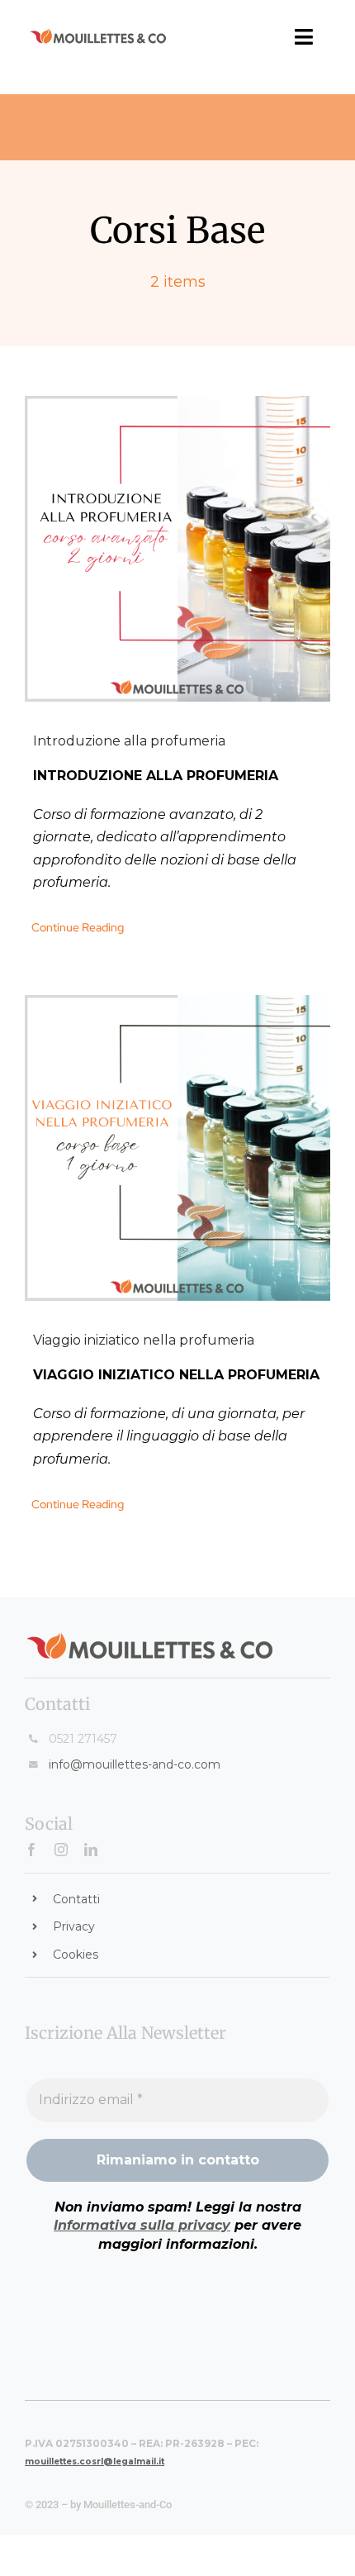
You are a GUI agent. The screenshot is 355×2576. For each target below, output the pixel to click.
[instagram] (61, 1850)
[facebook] (31, 1850)
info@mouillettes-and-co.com (135, 1764)
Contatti (76, 1899)
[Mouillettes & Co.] (98, 34)
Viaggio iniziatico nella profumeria (144, 1340)
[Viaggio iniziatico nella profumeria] (177, 1148)
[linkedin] (91, 1850)
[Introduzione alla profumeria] (177, 549)
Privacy (74, 1926)
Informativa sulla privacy (142, 2225)
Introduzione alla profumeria (129, 741)
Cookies (76, 1955)
